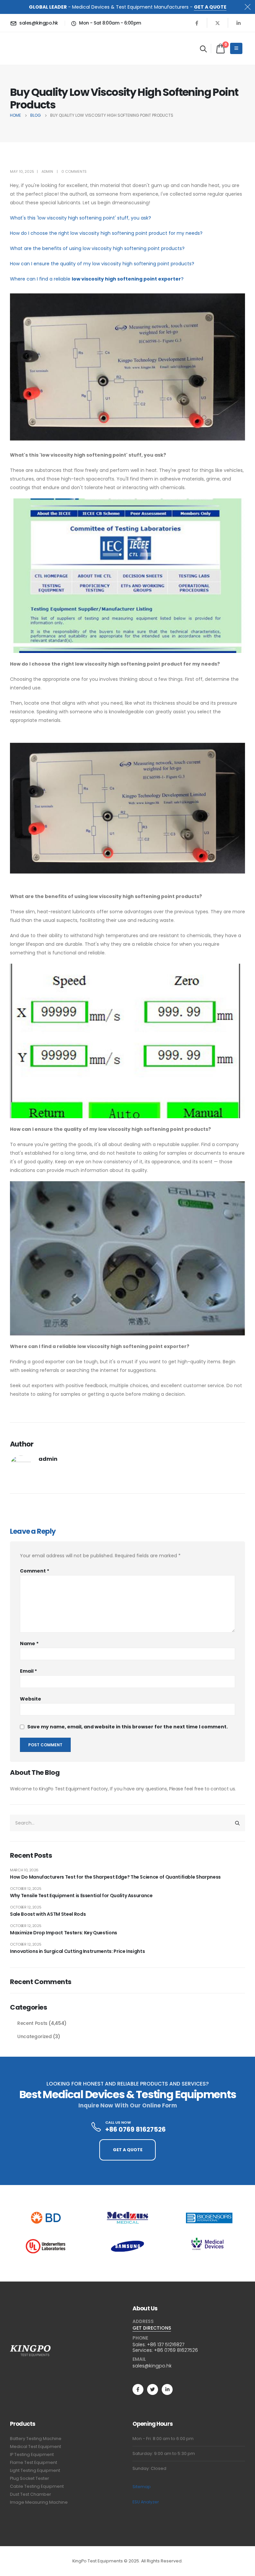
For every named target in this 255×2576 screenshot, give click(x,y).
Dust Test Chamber (31, 2494)
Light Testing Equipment (35, 2470)
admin (47, 171)
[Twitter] (153, 2389)
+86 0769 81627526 (176, 2350)
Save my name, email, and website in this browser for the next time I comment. (127, 1727)
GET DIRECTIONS (152, 2328)
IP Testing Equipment (32, 2454)
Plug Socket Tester (30, 2478)
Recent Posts (32, 2023)
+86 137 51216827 (166, 2345)
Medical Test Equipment (36, 2447)
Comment (35, 1571)
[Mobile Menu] (236, 48)
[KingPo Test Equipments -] (30, 48)
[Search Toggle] (203, 49)
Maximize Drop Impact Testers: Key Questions (64, 1933)
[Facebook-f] (138, 2389)
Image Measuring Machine (39, 2502)
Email (28, 1671)
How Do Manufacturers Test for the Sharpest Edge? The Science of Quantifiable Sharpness (115, 1877)
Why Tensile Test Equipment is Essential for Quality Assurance (81, 1896)
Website (31, 1699)
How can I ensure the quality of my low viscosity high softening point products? (102, 264)
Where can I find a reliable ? (97, 279)
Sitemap (142, 2487)
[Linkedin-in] (167, 2389)
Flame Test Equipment (34, 2462)
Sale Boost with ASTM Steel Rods (48, 1914)
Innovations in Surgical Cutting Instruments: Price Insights (77, 1951)
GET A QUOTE (210, 7)
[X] (217, 23)
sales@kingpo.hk (152, 2366)
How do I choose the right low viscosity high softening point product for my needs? (106, 233)
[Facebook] (197, 23)
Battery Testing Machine (36, 2439)
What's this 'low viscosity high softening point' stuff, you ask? (81, 218)
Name (29, 1643)
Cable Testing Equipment (37, 2486)
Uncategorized (34, 2036)
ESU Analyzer (146, 2502)
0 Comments (74, 171)
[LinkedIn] (238, 23)
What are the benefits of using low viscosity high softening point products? (97, 248)
